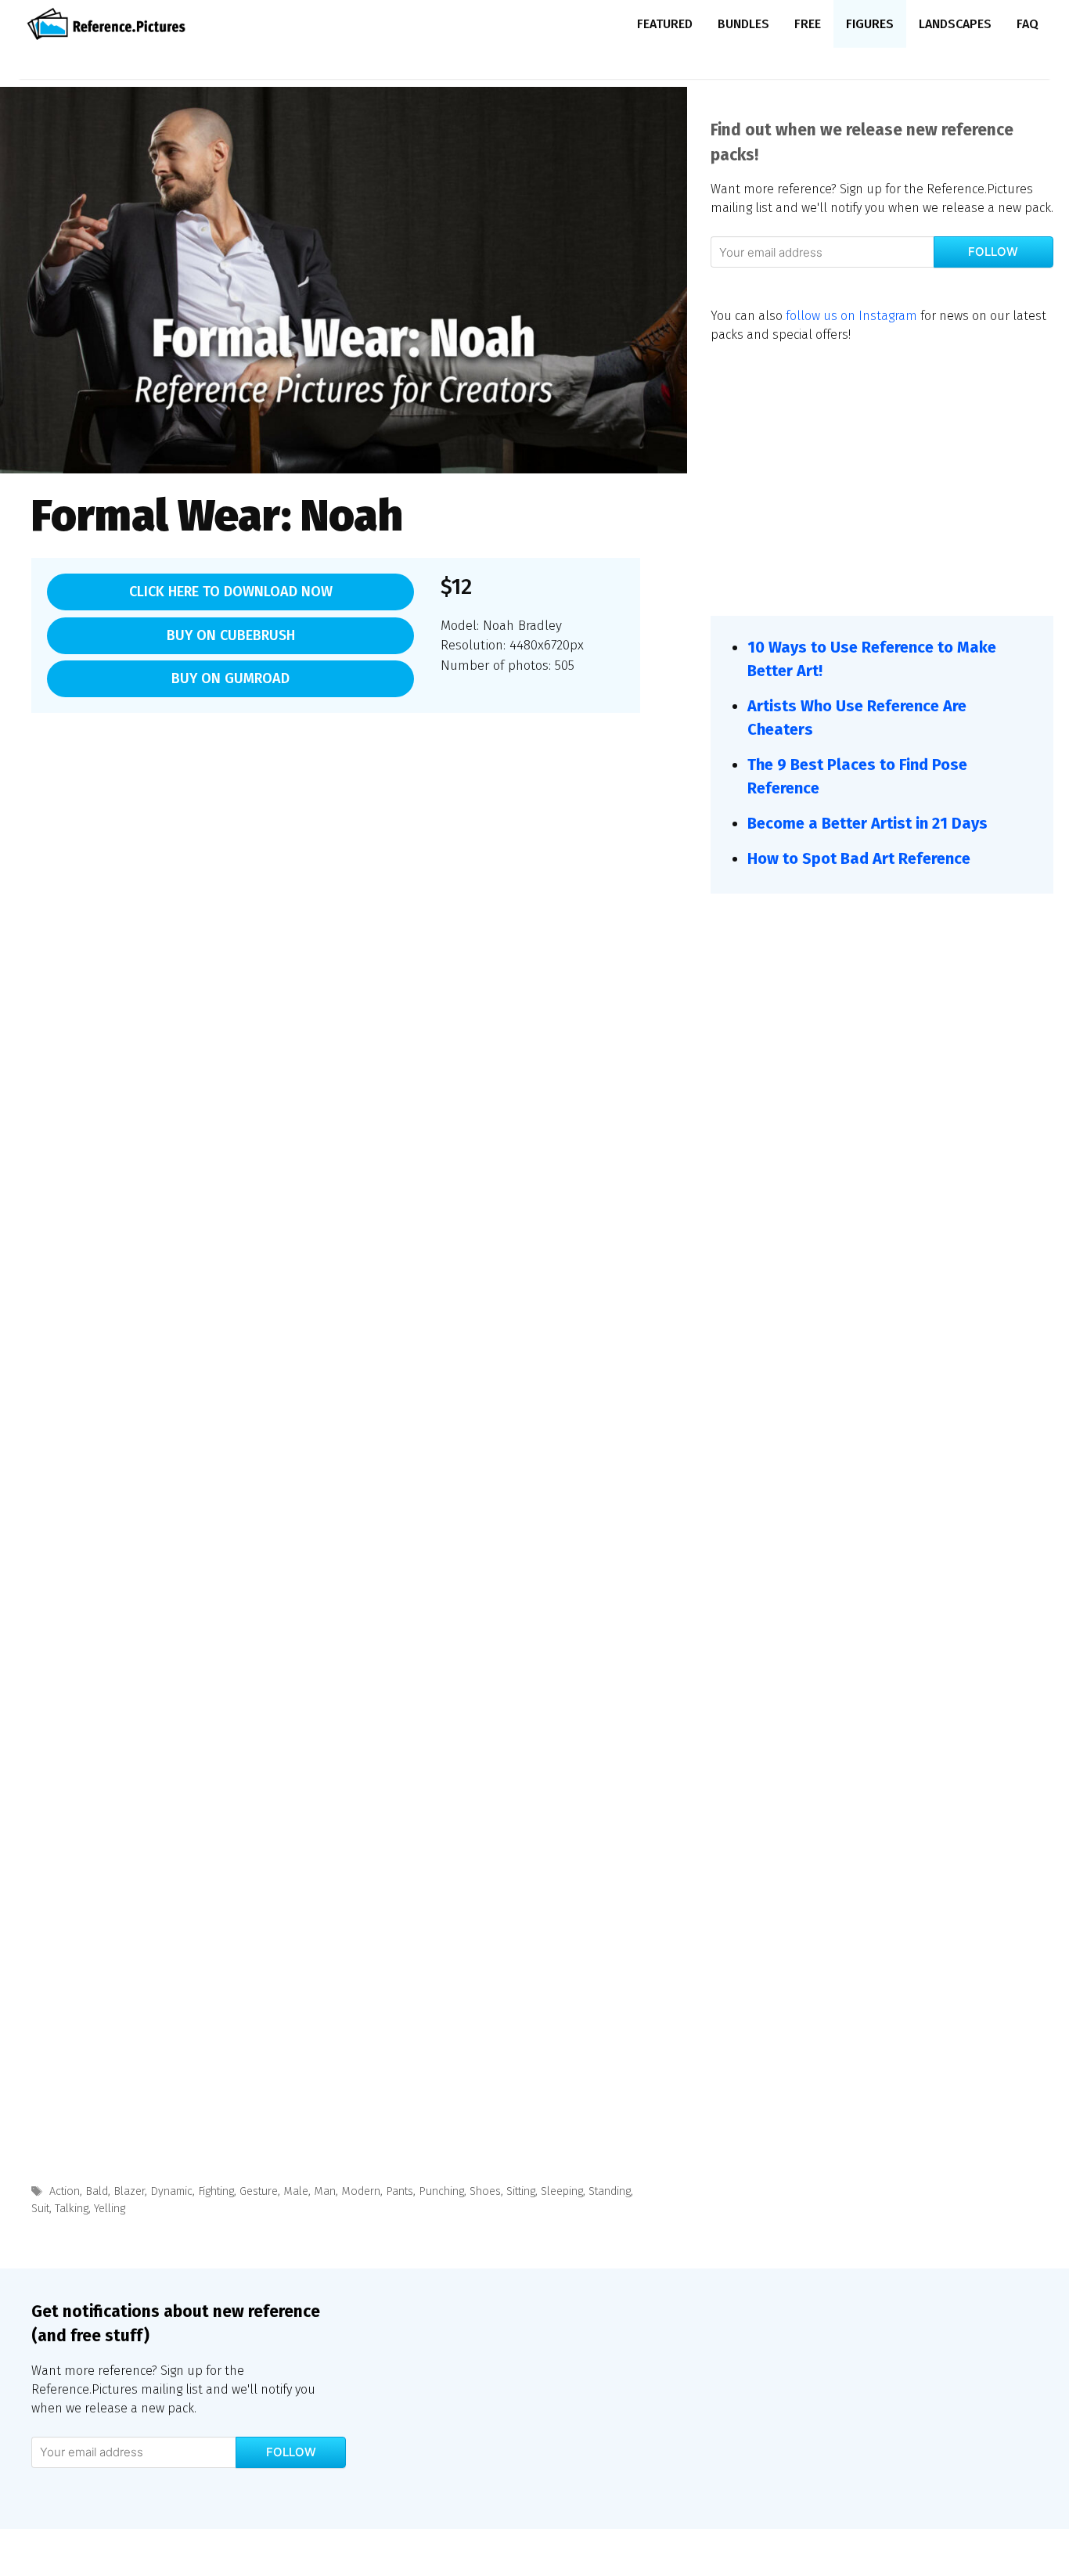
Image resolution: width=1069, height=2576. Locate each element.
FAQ (1028, 24)
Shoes (485, 2191)
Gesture (259, 2191)
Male (296, 2191)
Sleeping (562, 2191)
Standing (610, 2191)
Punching (441, 2191)
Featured (665, 24)
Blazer (129, 2191)
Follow (993, 252)
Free (808, 24)
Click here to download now (231, 592)
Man (325, 2191)
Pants (400, 2191)
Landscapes (955, 24)
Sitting (521, 2191)
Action (65, 2191)
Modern (361, 2191)
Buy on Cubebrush (231, 635)
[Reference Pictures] (110, 24)
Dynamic (171, 2191)
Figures (870, 24)
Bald (97, 2191)
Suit (40, 2208)
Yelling (110, 2208)
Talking (72, 2208)
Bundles (743, 24)
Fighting (216, 2191)
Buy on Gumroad (230, 678)
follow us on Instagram (851, 316)
